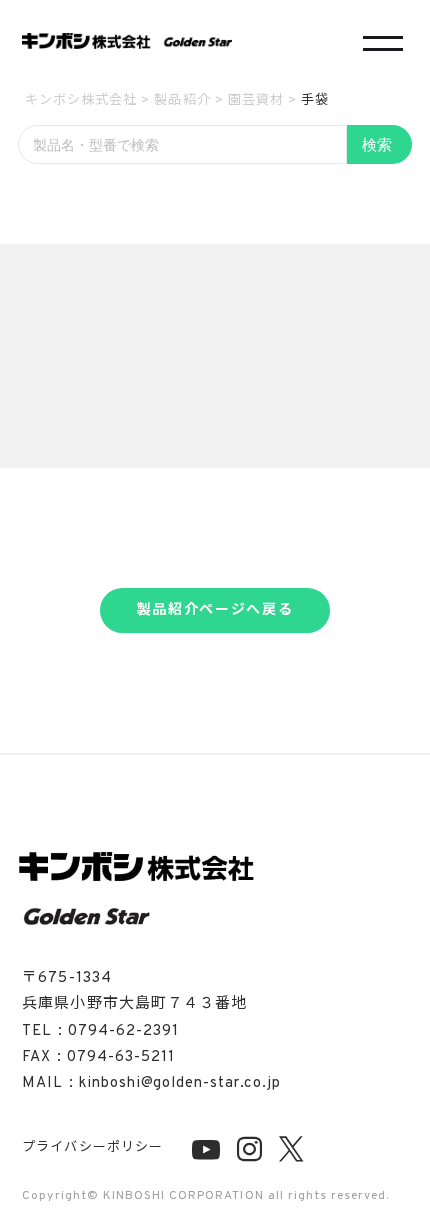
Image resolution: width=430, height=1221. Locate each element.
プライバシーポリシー (92, 1148)
